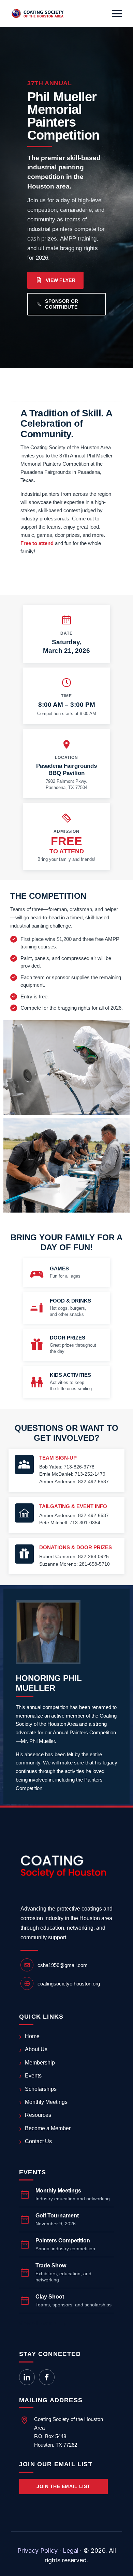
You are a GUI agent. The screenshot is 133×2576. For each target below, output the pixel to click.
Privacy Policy (38, 2551)
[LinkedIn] (27, 2377)
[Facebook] (47, 2377)
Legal (71, 2551)
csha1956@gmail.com (63, 1965)
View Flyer (61, 280)
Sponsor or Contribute (62, 304)
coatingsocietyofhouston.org (69, 1984)
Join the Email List (63, 2486)
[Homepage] (38, 14)
